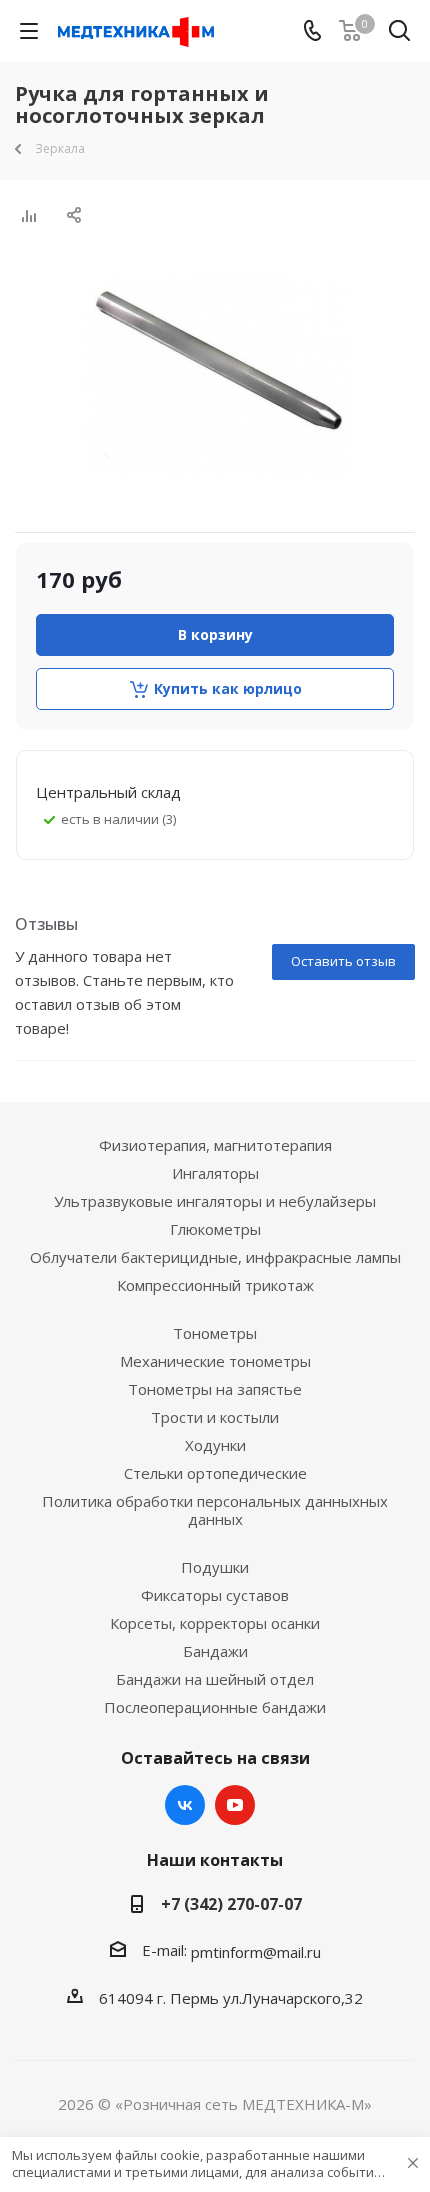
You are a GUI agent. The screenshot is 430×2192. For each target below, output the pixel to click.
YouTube (235, 1805)
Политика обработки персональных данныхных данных (215, 1510)
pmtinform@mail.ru (256, 1952)
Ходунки (215, 1445)
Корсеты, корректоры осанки (215, 1623)
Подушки (215, 1567)
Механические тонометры (215, 1361)
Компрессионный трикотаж (215, 1285)
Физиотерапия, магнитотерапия (215, 1145)
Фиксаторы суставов (215, 1595)
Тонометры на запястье (215, 1389)
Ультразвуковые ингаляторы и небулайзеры (215, 1201)
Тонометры (215, 1333)
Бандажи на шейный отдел (215, 1679)
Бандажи (215, 1651)
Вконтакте (185, 1805)
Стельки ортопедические (215, 1473)
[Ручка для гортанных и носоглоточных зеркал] (215, 375)
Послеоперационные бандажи (215, 1707)
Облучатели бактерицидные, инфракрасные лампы (215, 1257)
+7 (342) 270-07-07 (231, 1904)
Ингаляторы (215, 1173)
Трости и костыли (215, 1417)
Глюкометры (215, 1229)
